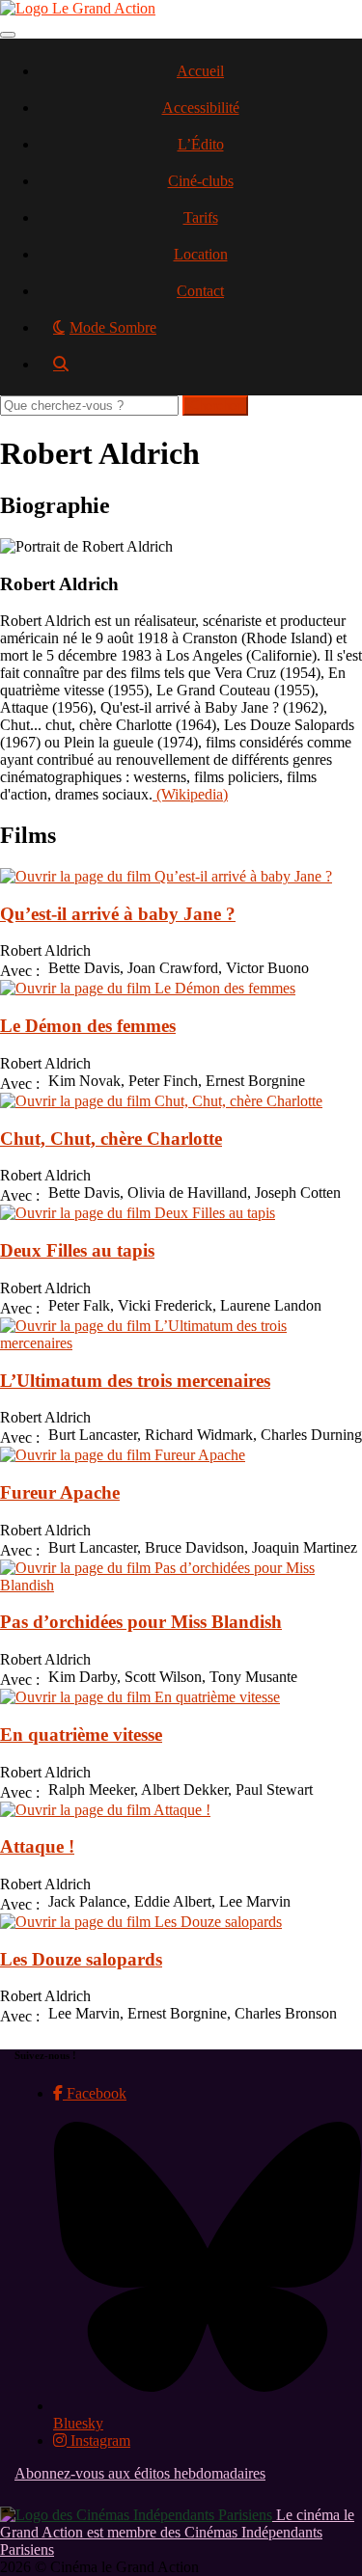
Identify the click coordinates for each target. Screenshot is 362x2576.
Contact (200, 291)
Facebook (95, 2093)
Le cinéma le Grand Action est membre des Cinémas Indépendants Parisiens (177, 2532)
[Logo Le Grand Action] (78, 8)
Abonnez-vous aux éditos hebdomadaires (140, 2473)
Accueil (200, 71)
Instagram (98, 2440)
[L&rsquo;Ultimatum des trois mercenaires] (181, 1343)
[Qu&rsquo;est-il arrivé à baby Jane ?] (166, 876)
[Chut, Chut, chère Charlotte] (161, 1101)
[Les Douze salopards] (141, 1922)
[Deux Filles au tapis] (138, 1213)
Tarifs (201, 217)
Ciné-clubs (201, 181)
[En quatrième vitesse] (140, 1697)
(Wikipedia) (190, 794)
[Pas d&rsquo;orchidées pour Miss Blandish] (181, 1585)
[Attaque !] (105, 1810)
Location (201, 254)
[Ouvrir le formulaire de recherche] (200, 371)
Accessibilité (201, 108)
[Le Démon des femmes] (148, 988)
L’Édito (201, 144)
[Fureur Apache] (123, 1455)
